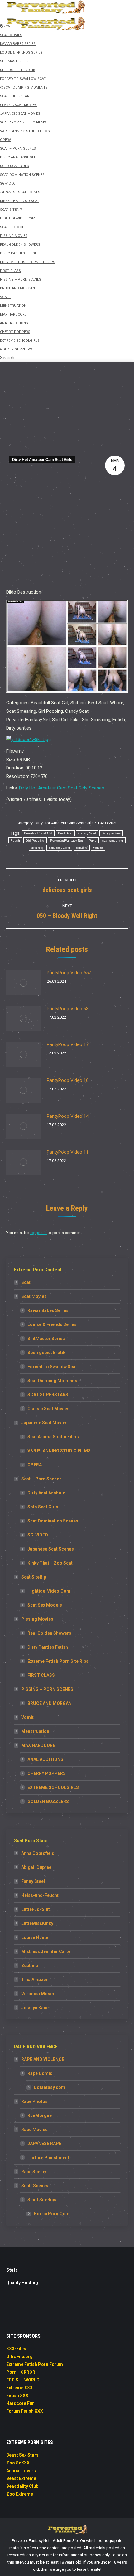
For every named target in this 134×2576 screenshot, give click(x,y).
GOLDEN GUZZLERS (48, 1802)
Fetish (15, 840)
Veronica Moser (38, 1994)
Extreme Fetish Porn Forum (35, 2364)
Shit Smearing (59, 848)
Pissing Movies (37, 1619)
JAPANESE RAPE (44, 2144)
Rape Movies (34, 2130)
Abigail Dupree (36, 1867)
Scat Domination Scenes (53, 1521)
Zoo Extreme (20, 2494)
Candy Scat (87, 833)
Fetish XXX (17, 2395)
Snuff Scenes (35, 2186)
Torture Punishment (48, 2158)
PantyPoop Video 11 (68, 1152)
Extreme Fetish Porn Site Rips (58, 1661)
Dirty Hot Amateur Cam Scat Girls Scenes (62, 788)
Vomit (27, 1717)
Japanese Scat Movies (44, 1423)
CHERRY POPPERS (47, 1773)
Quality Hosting (22, 2283)
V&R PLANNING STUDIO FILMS (59, 1451)
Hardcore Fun (20, 2403)
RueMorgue (40, 2115)
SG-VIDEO (38, 1535)
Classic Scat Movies (48, 1409)
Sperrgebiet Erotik (46, 1353)
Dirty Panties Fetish (48, 1647)
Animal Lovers (21, 2471)
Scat (26, 1282)
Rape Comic (40, 2073)
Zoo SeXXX (18, 2463)
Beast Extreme (21, 2478)
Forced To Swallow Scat (52, 1367)
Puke (93, 840)
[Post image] (23, 983)
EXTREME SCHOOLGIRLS (53, 1787)
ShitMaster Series (46, 1339)
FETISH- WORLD (23, 2380)
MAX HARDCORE (38, 1745)
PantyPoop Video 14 (68, 1116)
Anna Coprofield (38, 1853)
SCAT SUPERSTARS (48, 1395)
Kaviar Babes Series (48, 1310)
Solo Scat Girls (43, 1507)
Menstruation (35, 1731)
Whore (98, 848)
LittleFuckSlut (36, 1909)
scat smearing (113, 840)
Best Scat (65, 833)
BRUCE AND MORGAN (50, 1703)
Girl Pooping (35, 840)
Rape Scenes (34, 2172)
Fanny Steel (33, 1881)
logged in (38, 1233)
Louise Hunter (36, 1937)
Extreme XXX (19, 2388)
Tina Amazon (35, 1980)
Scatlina (30, 1966)
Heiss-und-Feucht (40, 1895)
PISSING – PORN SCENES (47, 1689)
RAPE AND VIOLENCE (43, 2059)
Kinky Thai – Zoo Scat (50, 1563)
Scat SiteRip (34, 1577)
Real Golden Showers (49, 1633)
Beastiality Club (22, 2486)
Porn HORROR (21, 2372)
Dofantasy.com (49, 2087)
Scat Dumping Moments (52, 1381)
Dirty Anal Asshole (46, 1493)
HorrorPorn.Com (52, 2214)
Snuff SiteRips (42, 2200)
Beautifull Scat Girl (38, 833)
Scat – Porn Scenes (41, 1479)
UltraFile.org (19, 2357)
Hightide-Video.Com (49, 1591)
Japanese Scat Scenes (51, 1549)
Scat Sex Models (45, 1605)
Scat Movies (34, 1296)
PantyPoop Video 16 (68, 1080)
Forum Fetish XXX (25, 2411)
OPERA (35, 1465)
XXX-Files (16, 2349)
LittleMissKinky (37, 1923)
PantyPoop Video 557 (69, 973)
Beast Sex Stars (22, 2455)
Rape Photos (34, 2101)
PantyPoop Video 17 (68, 1044)
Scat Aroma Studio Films (53, 1437)
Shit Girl (37, 848)
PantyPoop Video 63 (68, 1009)
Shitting (81, 848)
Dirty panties (111, 833)
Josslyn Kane (35, 2008)
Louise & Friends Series (52, 1324)
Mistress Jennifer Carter (47, 1951)
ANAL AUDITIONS (45, 1759)
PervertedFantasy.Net (67, 840)
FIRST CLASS (41, 1675)
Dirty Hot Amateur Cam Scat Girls (42, 460)
